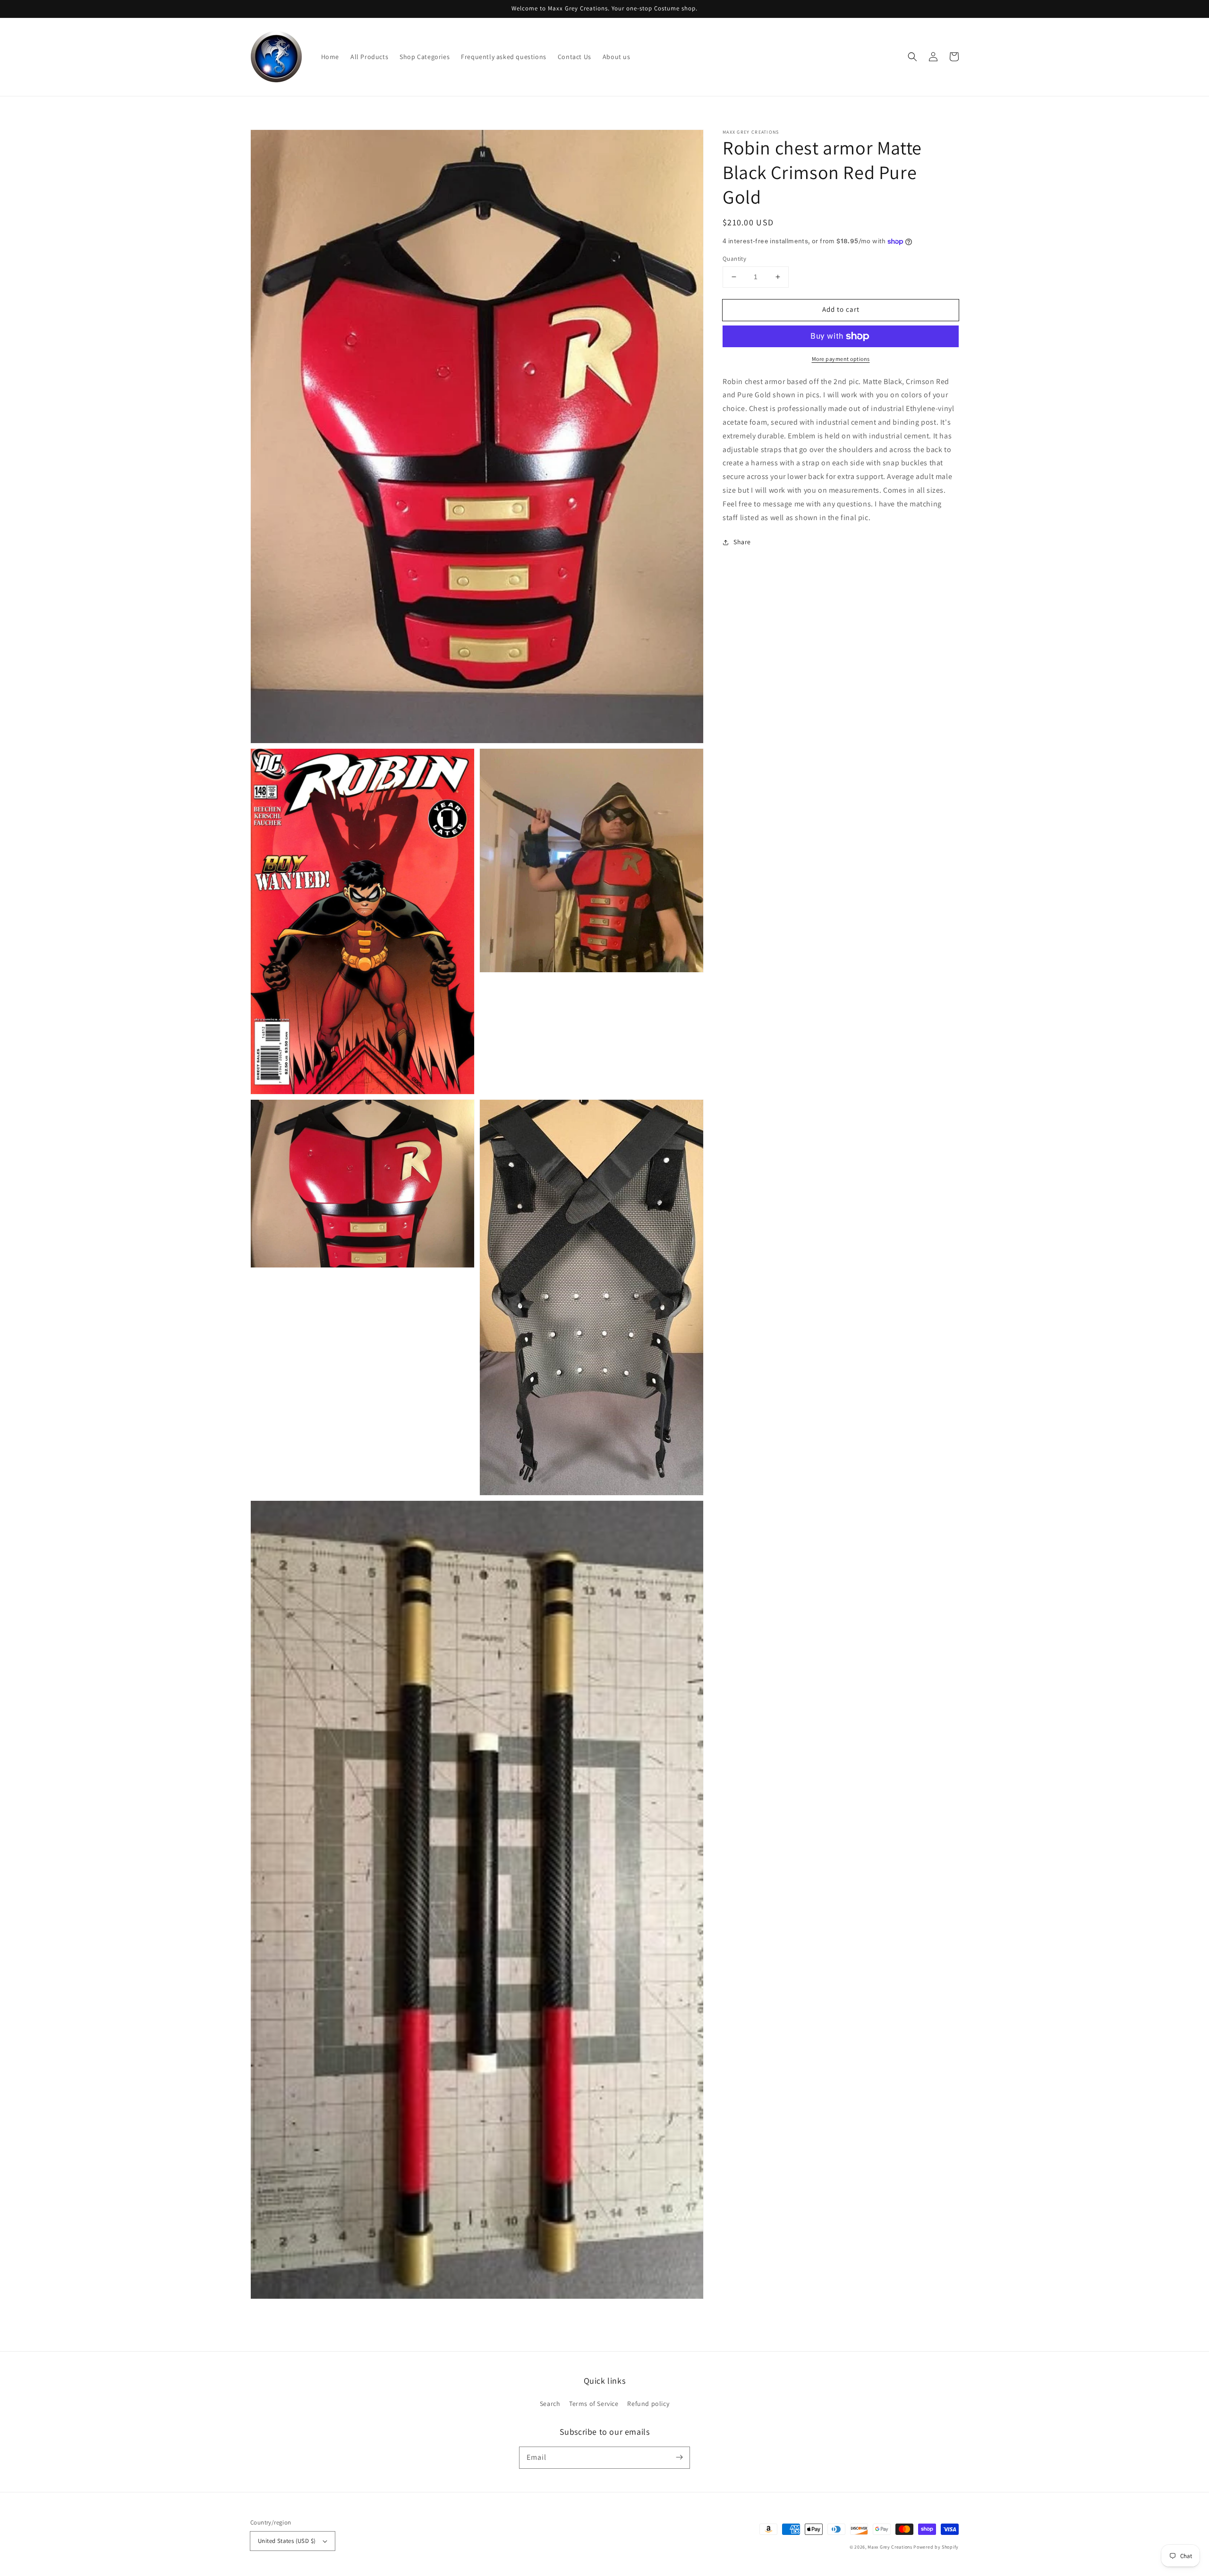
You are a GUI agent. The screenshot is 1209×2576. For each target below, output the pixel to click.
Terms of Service (594, 2404)
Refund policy (648, 2404)
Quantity (734, 259)
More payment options (841, 359)
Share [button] (742, 542)
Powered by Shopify (936, 2547)
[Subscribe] (679, 2457)
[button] (912, 57)
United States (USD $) (287, 2541)
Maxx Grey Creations (890, 2547)
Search (550, 2404)
